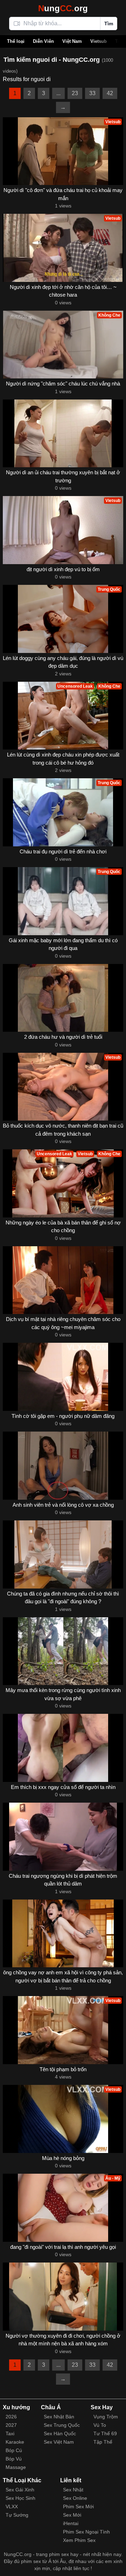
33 (92, 93)
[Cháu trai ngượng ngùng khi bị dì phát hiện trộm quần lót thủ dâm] (63, 1837)
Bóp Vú (14, 2459)
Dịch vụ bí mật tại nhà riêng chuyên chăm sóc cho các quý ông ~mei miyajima (63, 1323)
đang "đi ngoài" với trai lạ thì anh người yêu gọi (63, 2247)
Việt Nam (72, 41)
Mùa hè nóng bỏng (63, 2158)
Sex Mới (72, 2515)
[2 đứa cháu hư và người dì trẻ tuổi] (63, 998)
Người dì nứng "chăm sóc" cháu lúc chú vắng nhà (63, 384)
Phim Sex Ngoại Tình (86, 2532)
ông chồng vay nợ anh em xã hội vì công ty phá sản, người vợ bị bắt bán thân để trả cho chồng (63, 1976)
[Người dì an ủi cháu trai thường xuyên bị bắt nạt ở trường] (63, 434)
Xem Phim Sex (79, 2540)
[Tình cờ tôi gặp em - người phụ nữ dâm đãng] (63, 1377)
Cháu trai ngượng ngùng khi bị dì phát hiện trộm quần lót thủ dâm (63, 1880)
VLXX (12, 2506)
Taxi (10, 2433)
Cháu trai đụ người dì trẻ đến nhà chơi (63, 851)
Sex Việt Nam (59, 2442)
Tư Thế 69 (105, 2433)
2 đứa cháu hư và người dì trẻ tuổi (63, 1037)
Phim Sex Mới (78, 2506)
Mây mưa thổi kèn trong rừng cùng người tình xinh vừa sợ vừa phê (63, 1694)
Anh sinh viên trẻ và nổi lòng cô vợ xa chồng (63, 1505)
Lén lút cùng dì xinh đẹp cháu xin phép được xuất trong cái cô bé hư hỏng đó (63, 759)
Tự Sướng (17, 2515)
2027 (11, 2425)
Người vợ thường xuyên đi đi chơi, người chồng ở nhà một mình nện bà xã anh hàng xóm (63, 2340)
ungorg (63, 8)
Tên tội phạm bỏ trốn (63, 2069)
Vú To (100, 2425)
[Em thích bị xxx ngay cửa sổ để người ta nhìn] (63, 1748)
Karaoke (15, 2442)
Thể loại (16, 41)
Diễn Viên (43, 41)
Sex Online (75, 2498)
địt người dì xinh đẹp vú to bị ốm (63, 569)
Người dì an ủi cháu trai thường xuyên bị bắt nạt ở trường (63, 476)
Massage (16, 2467)
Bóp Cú (14, 2450)
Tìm (109, 24)
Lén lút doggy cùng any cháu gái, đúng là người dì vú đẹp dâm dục (63, 662)
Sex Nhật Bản (59, 2417)
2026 (11, 2417)
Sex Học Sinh (20, 2498)
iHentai (71, 2523)
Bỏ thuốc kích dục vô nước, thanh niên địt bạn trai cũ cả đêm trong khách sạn (63, 1130)
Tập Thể (103, 2442)
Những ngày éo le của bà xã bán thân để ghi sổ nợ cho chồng (63, 1227)
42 (110, 93)
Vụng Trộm (106, 2417)
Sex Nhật (73, 2490)
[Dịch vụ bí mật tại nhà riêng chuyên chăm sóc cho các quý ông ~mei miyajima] (63, 1280)
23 (75, 93)
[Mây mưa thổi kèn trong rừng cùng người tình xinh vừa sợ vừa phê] (63, 1651)
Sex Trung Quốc (62, 2425)
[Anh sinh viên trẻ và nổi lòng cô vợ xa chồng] (63, 1466)
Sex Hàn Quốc (60, 2433)
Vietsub (99, 41)
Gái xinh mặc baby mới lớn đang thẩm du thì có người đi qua (63, 944)
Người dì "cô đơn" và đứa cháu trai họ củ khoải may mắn (63, 194)
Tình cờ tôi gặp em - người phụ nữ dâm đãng (63, 1416)
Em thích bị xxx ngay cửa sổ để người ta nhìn (63, 1787)
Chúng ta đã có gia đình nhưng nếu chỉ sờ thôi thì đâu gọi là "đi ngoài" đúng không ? (63, 1598)
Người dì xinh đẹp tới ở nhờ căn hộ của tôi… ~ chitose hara (63, 291)
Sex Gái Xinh (20, 2490)
